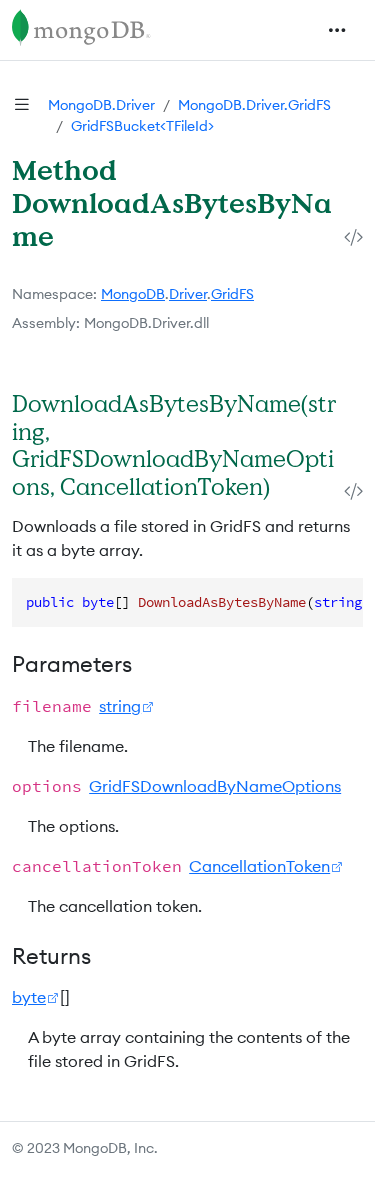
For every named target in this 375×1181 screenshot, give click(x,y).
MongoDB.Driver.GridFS (254, 105)
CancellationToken (259, 866)
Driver (188, 294)
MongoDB (133, 294)
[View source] (353, 237)
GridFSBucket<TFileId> (142, 126)
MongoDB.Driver (101, 105)
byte (29, 997)
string (120, 706)
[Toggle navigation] (337, 30)
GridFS (232, 294)
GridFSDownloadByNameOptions (215, 786)
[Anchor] (290, 486)
